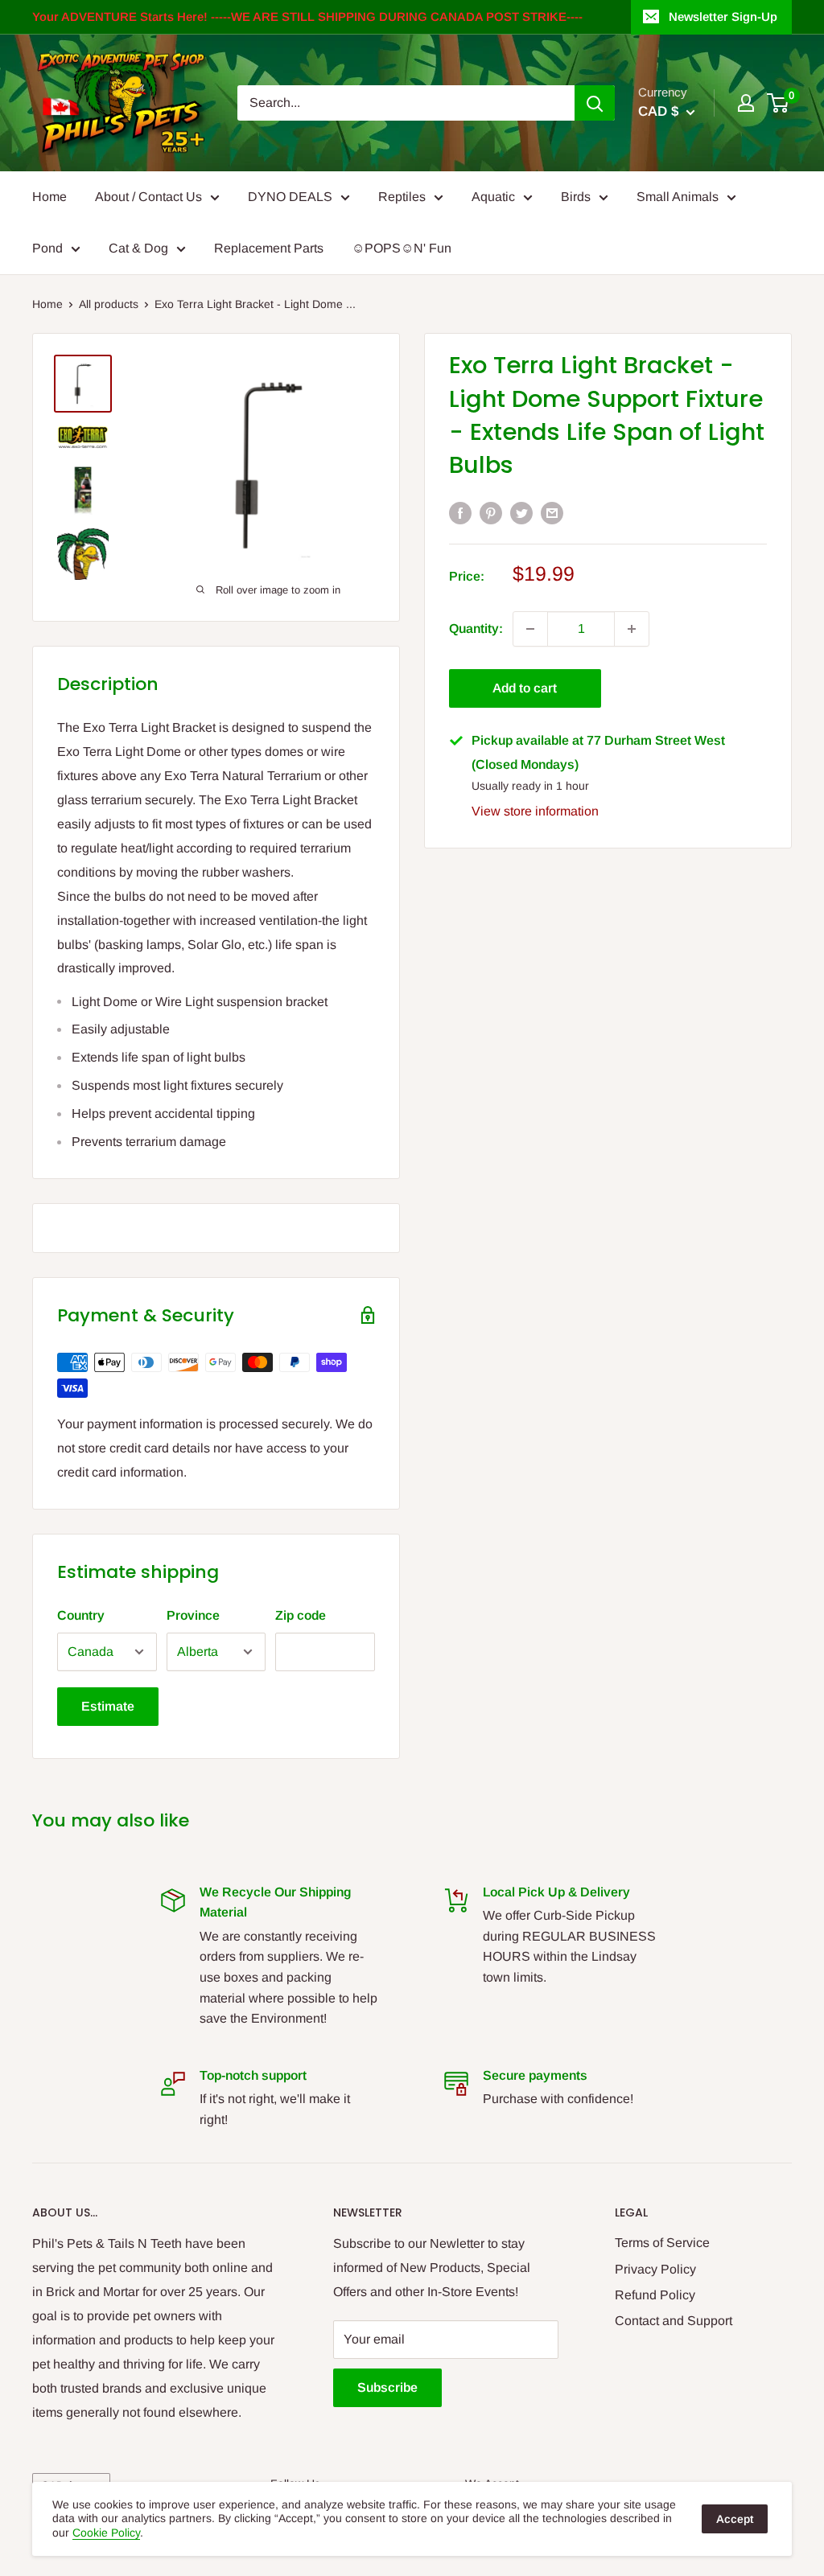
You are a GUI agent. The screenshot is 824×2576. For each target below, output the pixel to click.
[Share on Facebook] (460, 512)
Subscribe (387, 2387)
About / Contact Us (148, 197)
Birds (576, 197)
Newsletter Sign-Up (723, 16)
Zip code (301, 1615)
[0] (779, 103)
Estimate (108, 1706)
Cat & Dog (138, 248)
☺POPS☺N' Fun (402, 248)
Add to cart (525, 688)
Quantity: (476, 629)
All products (109, 304)
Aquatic (493, 197)
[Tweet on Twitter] (521, 512)
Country (81, 1615)
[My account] (746, 103)
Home (49, 197)
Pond (47, 248)
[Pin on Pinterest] (491, 512)
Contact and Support (674, 2321)
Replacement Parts (269, 248)
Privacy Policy (655, 2269)
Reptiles (402, 197)
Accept (735, 2519)
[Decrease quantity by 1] (530, 629)
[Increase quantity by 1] (632, 629)
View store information (535, 811)
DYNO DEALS (290, 197)
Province (193, 1615)
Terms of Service (662, 2243)
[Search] (595, 103)
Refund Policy (655, 2295)
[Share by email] (552, 512)
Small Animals (678, 197)
